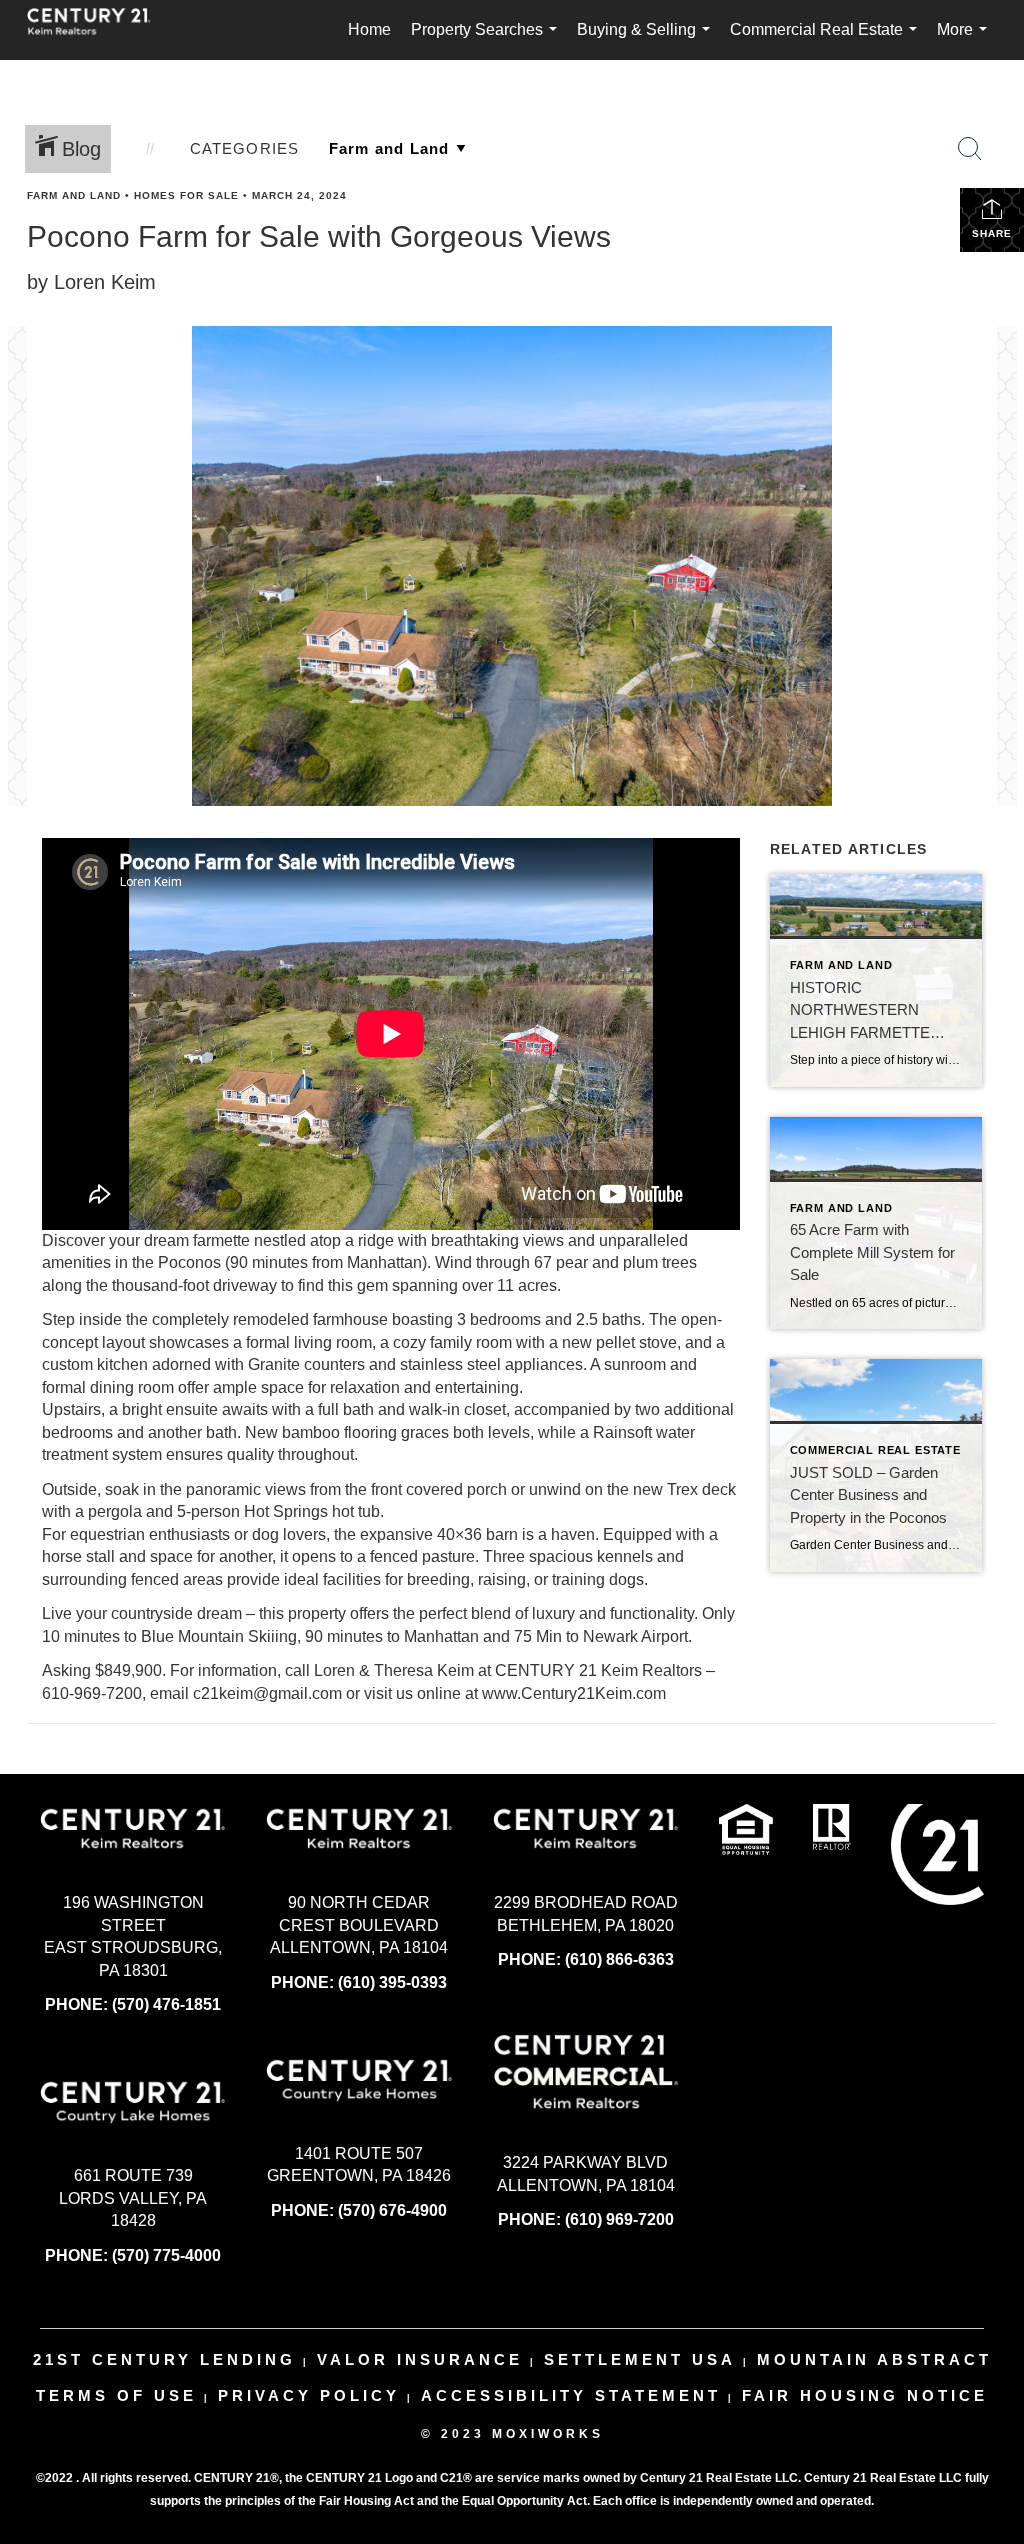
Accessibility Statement (571, 2395)
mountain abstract (874, 2359)
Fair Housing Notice (865, 2395)
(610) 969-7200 (619, 2219)
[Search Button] (970, 149)
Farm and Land (74, 195)
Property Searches (488, 40)
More (966, 40)
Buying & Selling (647, 40)
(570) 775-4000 (166, 2255)
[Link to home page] (99, 30)
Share (992, 233)
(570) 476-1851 (166, 2004)
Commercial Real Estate (827, 40)
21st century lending (164, 2359)
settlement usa (640, 2359)
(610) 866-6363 (619, 1959)
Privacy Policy (309, 2395)
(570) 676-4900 (392, 2210)
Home (369, 29)
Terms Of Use (116, 2395)
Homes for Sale (186, 195)
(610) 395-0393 (392, 1982)
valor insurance (420, 2359)
